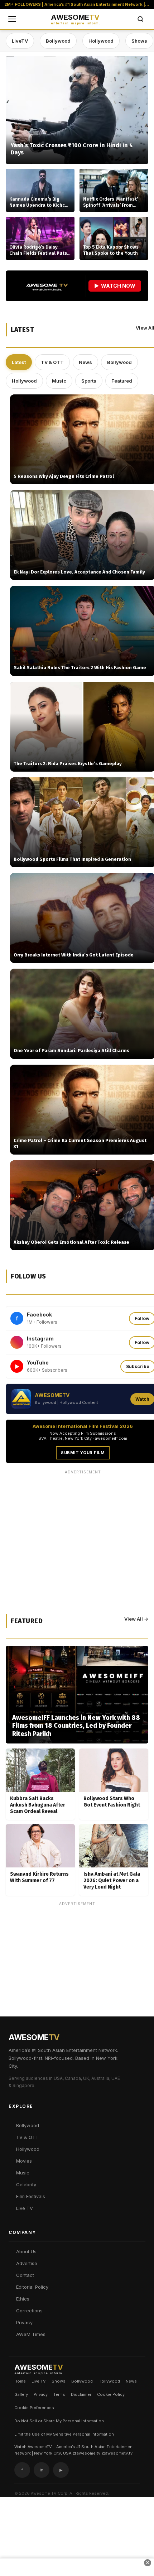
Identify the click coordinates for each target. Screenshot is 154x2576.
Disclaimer (81, 2394)
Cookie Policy (111, 2394)
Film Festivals (31, 2196)
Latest (19, 362)
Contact (25, 2275)
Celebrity (26, 2184)
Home (20, 2381)
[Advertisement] (77, 1986)
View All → (136, 1619)
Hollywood (101, 41)
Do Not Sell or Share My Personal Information (59, 2421)
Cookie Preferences (34, 2408)
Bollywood (58, 41)
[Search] (140, 19)
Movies (24, 2161)
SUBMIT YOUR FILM (83, 1453)
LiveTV (20, 41)
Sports (89, 381)
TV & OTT (52, 362)
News (85, 362)
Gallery (21, 2394)
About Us (26, 2251)
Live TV (25, 2208)
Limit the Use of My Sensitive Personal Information (64, 2434)
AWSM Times (31, 2334)
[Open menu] (12, 19)
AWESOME (75, 19)
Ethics (23, 2299)
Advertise (27, 2263)
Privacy (24, 2322)
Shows (139, 41)
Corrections (29, 2311)
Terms (59, 2394)
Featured (122, 381)
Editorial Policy (32, 2287)
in (42, 2470)
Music (59, 381)
